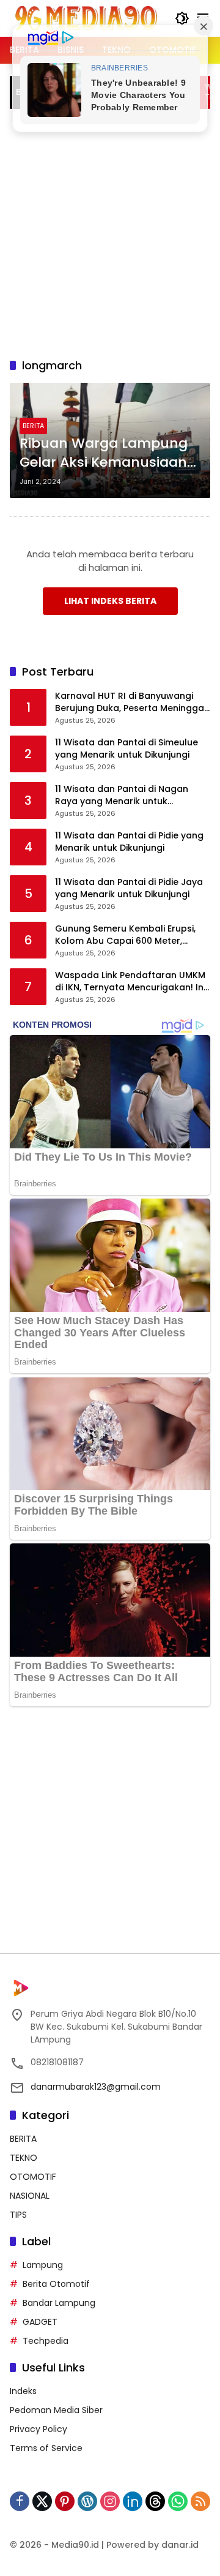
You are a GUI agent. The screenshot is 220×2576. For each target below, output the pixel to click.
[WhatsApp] (178, 2501)
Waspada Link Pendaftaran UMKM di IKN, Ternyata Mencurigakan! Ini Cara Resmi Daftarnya (130, 981)
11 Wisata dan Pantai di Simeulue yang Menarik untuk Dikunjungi (127, 749)
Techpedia (46, 2341)
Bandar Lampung (59, 2303)
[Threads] (155, 2501)
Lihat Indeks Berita (110, 601)
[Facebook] (20, 2501)
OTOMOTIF (33, 2177)
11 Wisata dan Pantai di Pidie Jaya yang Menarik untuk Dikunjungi (129, 888)
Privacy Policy (38, 2429)
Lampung (43, 2265)
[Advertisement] (110, 232)
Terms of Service (46, 2448)
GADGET (40, 2322)
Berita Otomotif (56, 2284)
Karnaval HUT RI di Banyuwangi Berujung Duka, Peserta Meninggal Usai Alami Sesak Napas (131, 702)
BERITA (33, 426)
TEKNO (24, 2158)
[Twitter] (42, 2501)
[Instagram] (110, 2501)
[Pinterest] (65, 2501)
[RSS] (200, 2501)
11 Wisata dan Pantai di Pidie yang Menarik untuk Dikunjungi (129, 842)
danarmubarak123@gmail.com (96, 2087)
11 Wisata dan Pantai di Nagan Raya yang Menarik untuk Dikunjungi (122, 795)
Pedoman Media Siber (56, 2410)
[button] (182, 18)
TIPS (18, 2215)
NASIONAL (30, 2196)
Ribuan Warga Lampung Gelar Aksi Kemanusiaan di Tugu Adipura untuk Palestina (104, 453)
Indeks (23, 2391)
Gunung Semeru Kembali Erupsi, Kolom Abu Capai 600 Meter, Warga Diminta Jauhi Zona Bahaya (132, 935)
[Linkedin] (133, 2501)
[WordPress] (87, 2501)
